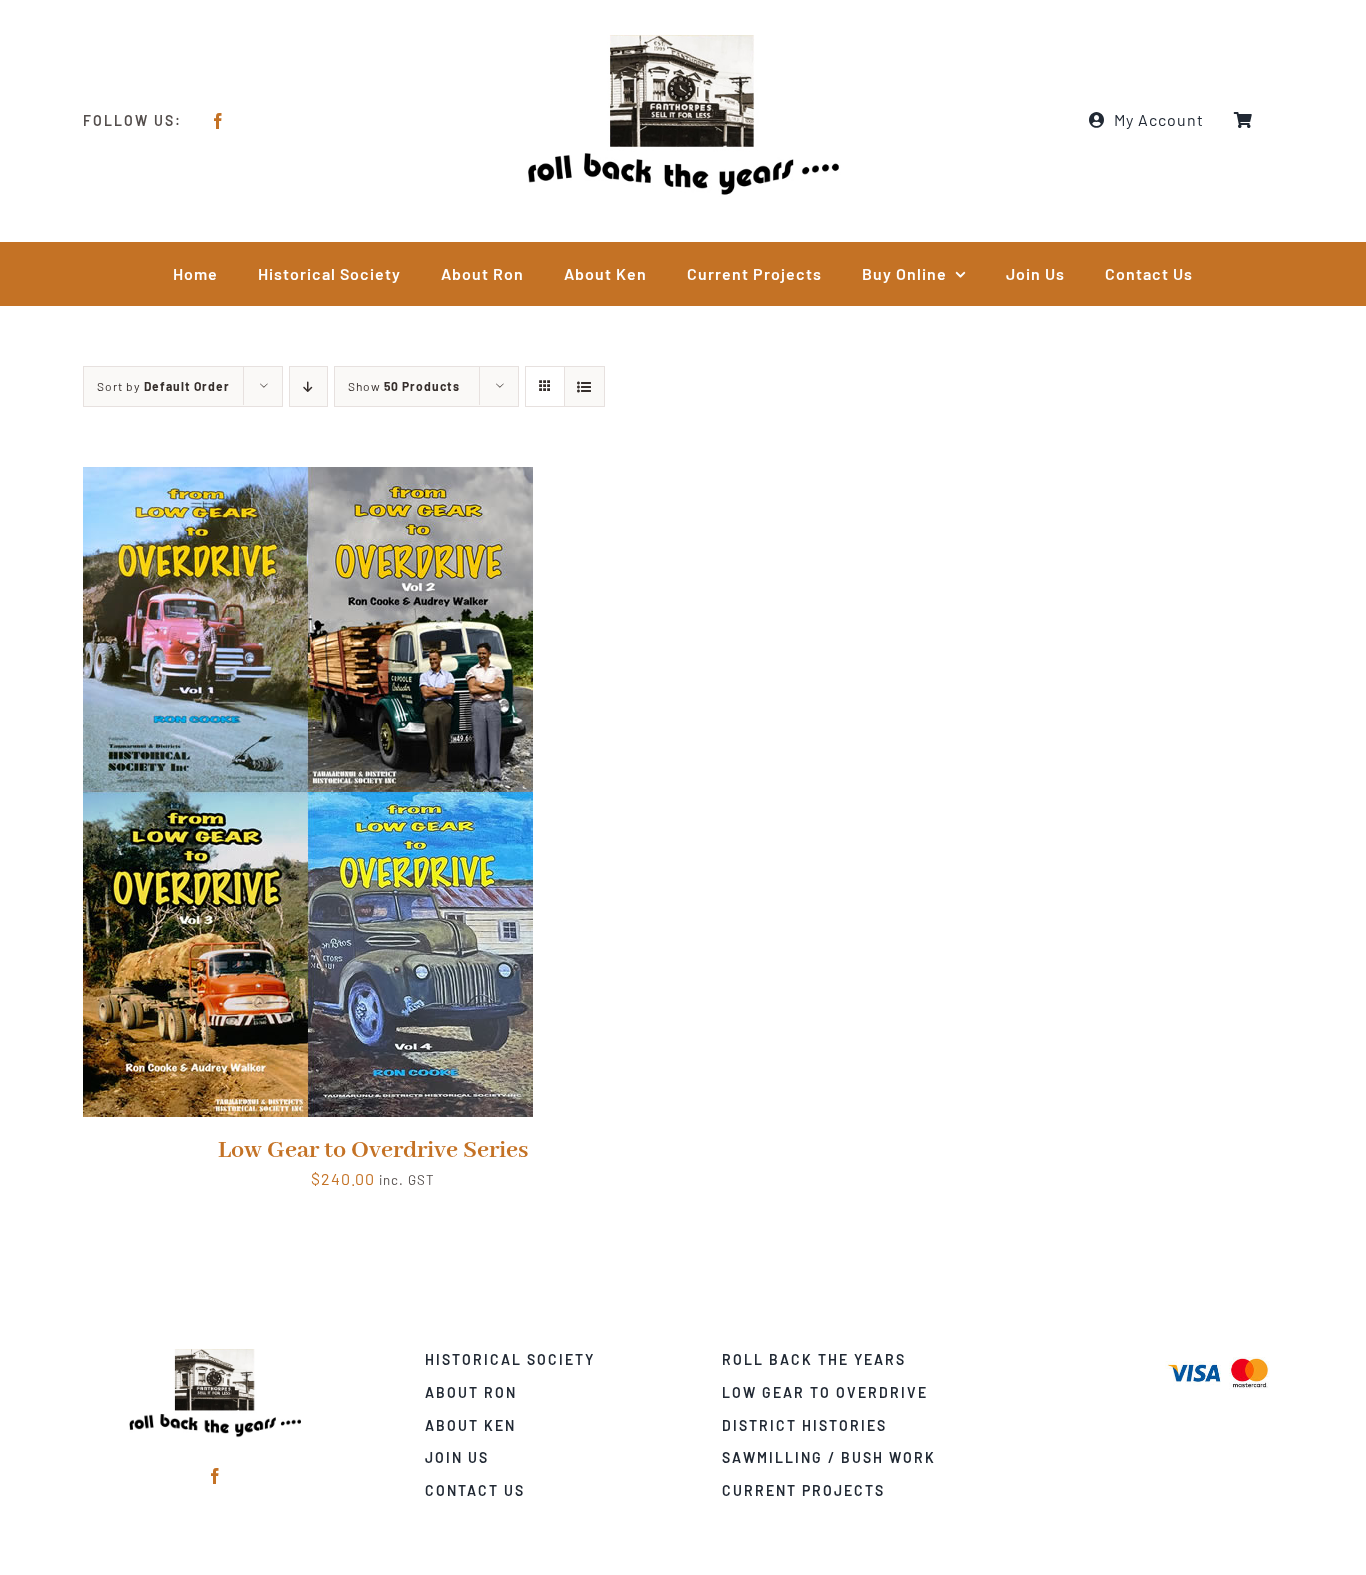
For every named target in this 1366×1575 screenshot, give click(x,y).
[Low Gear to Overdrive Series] (308, 480)
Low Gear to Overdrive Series (373, 1150)
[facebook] (218, 121)
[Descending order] (308, 386)
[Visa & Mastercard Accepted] (1218, 1356)
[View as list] (584, 386)
